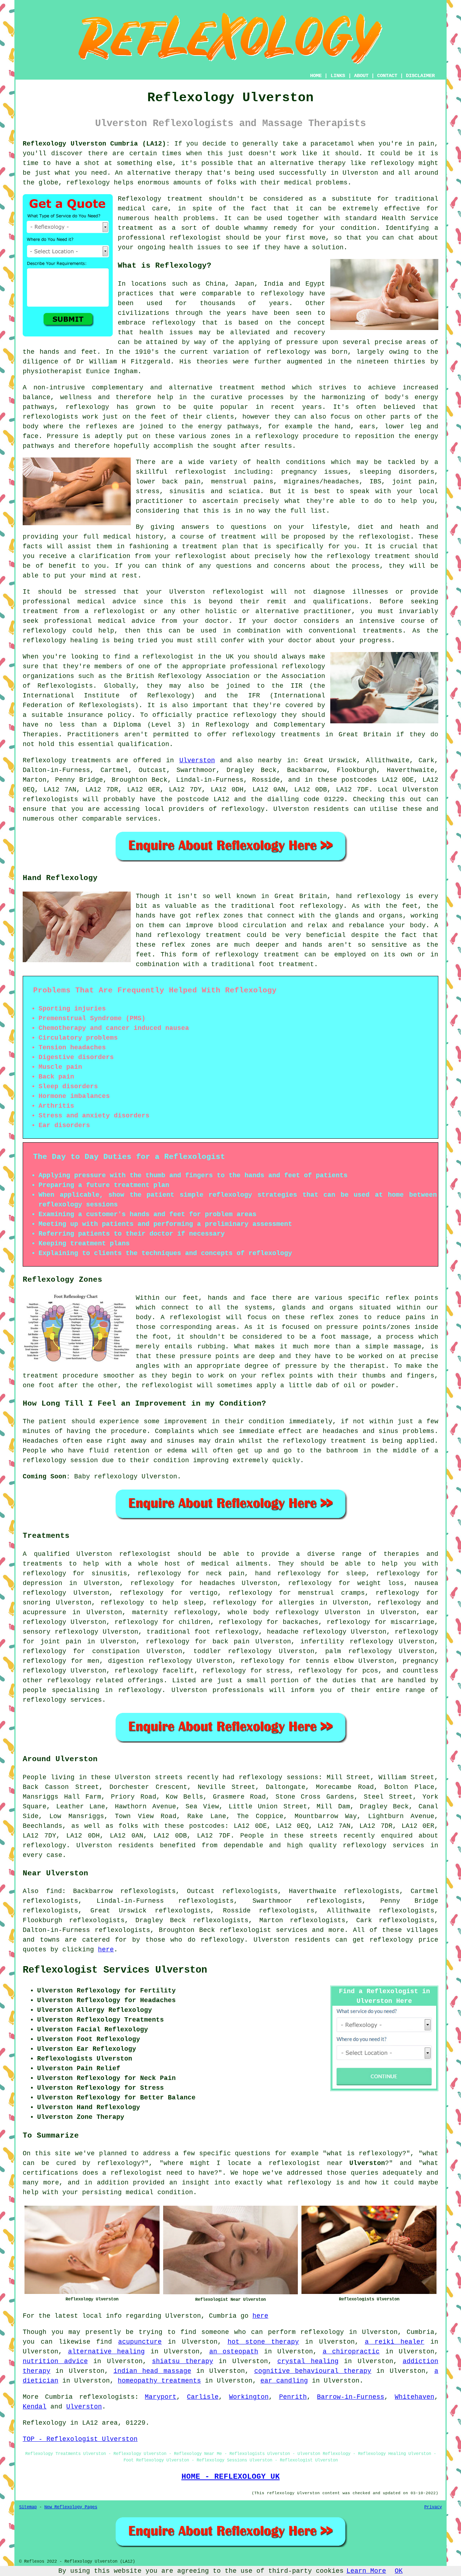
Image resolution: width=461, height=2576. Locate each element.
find (54, 1891)
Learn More (366, 2571)
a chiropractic (351, 2352)
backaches (301, 1622)
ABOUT (361, 76)
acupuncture (140, 2342)
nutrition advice (55, 2361)
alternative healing (107, 2352)
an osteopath (234, 2352)
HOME (316, 76)
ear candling (284, 2381)
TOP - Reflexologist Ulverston (80, 2439)
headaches (217, 1583)
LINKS (338, 76)
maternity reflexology (175, 1612)
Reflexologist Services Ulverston (115, 1970)
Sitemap (28, 2507)
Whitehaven (415, 2397)
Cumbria (59, 2397)
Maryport (161, 2397)
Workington (249, 2397)
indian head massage (152, 2371)
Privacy (433, 2507)
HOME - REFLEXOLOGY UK (231, 2477)
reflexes (102, 427)
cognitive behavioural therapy (313, 2371)
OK (399, 2571)
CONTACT (387, 76)
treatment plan (210, 546)
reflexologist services (264, 1930)
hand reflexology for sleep (310, 1573)
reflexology (392, 163)
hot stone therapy (263, 2342)
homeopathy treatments (159, 2381)
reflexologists (50, 417)
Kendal (35, 2407)
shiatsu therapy (183, 2361)
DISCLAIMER (420, 76)
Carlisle (203, 2397)
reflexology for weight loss (346, 1583)
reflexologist (195, 238)
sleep (194, 1603)
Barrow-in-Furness (351, 2397)
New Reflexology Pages (71, 2507)
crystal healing (308, 2361)
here (106, 1950)
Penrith (293, 2397)
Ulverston (197, 760)
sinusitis (109, 1573)
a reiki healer (395, 2342)
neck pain (225, 1573)
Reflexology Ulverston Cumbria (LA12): (96, 144)
